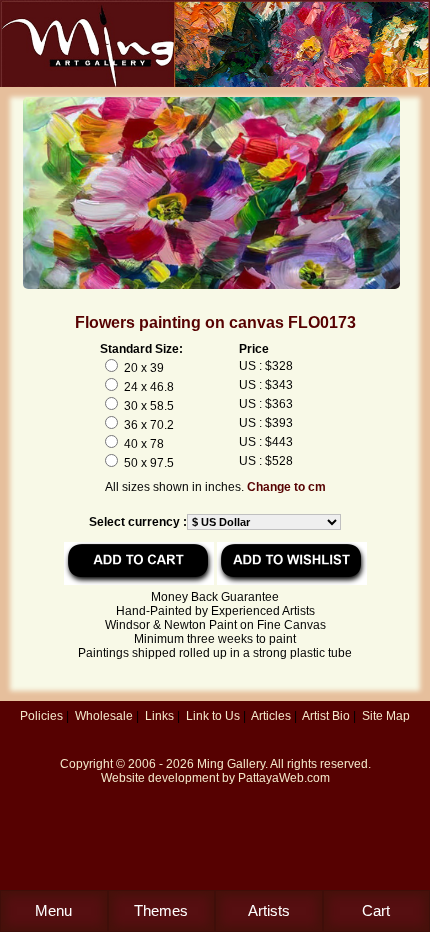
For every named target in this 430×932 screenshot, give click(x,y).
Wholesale (104, 716)
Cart (376, 910)
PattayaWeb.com (284, 778)
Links (159, 716)
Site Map (386, 716)
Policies (41, 716)
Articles (271, 716)
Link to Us (213, 716)
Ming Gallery (231, 764)
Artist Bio (326, 716)
